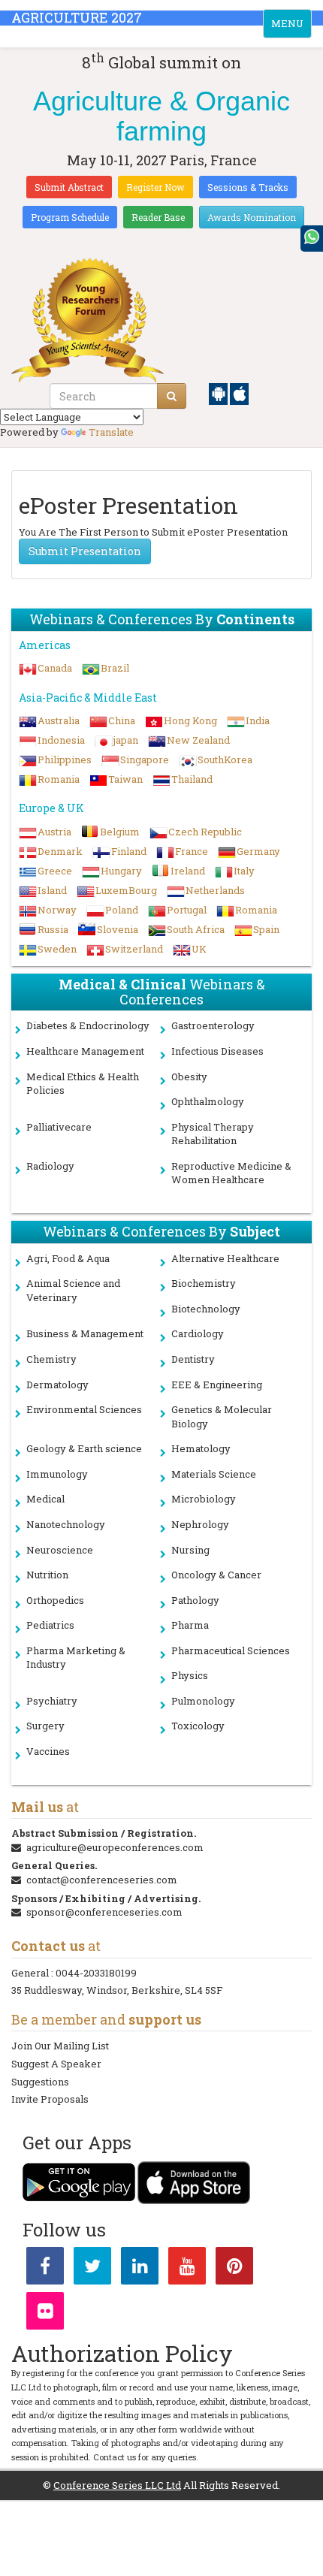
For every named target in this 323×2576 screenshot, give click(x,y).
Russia (53, 929)
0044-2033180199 (96, 1973)
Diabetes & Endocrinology (88, 1025)
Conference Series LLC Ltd (117, 2485)
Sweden (57, 949)
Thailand (192, 779)
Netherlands (215, 890)
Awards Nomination (252, 217)
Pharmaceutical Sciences (231, 1650)
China (122, 720)
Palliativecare (59, 1127)
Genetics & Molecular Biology (222, 1416)
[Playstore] (219, 393)
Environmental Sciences (84, 1409)
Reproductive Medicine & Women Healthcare (231, 1173)
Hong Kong (190, 720)
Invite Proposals (50, 2099)
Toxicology (198, 1726)
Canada (55, 668)
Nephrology (200, 1524)
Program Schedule (70, 217)
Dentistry (193, 1359)
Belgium (120, 832)
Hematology (201, 1448)
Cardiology (198, 1333)
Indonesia (61, 740)
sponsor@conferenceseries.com (104, 1912)
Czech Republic (205, 832)
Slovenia (118, 929)
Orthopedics (55, 1600)
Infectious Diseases (217, 1051)
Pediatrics (50, 1625)
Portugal (187, 910)
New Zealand (198, 740)
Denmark (60, 851)
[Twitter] (92, 2269)
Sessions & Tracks (248, 187)
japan (126, 740)
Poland (122, 910)
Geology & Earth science (84, 1448)
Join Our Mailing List (60, 2046)
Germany (258, 851)
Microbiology (204, 1499)
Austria (54, 832)
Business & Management (85, 1333)
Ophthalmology (208, 1101)
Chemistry (51, 1359)
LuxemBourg (126, 890)
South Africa (196, 929)
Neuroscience (60, 1550)
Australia (59, 720)
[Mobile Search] (172, 396)
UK (199, 949)
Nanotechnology (66, 1524)
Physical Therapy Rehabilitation (213, 1134)
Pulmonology (203, 1701)
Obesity (189, 1077)
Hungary (121, 871)
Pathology (195, 1600)
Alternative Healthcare (225, 1258)
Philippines (65, 760)
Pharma (190, 1625)
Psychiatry (52, 1701)
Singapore (145, 760)
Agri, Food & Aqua (68, 1258)
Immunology (57, 1474)
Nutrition (47, 1575)
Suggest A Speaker (56, 2064)
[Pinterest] (234, 2269)
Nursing (190, 1550)
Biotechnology (206, 1309)
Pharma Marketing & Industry (76, 1658)
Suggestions (40, 2082)
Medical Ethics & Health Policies (83, 1084)
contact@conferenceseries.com (102, 1880)
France (192, 851)
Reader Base (158, 217)
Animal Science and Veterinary (73, 1290)
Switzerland (134, 949)
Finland (129, 851)
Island (52, 890)
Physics (190, 1675)
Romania (59, 779)
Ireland (188, 871)
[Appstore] (239, 393)
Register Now (155, 187)
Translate (111, 432)
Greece (55, 871)
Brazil (115, 668)
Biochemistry (204, 1283)
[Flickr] (45, 2314)
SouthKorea (225, 760)
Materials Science (214, 1474)
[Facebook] (45, 2269)
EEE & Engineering (217, 1385)
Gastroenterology (213, 1025)
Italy (244, 871)
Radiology (50, 1166)
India (258, 720)
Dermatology (57, 1385)
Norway (57, 910)
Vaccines (48, 1751)
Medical (45, 1499)
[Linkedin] (140, 2269)
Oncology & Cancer (216, 1575)
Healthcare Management (85, 1051)
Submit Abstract (69, 187)
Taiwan (125, 779)
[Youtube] (187, 2269)
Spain (266, 929)
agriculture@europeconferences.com (115, 1847)
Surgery (45, 1726)
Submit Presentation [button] (85, 551)
